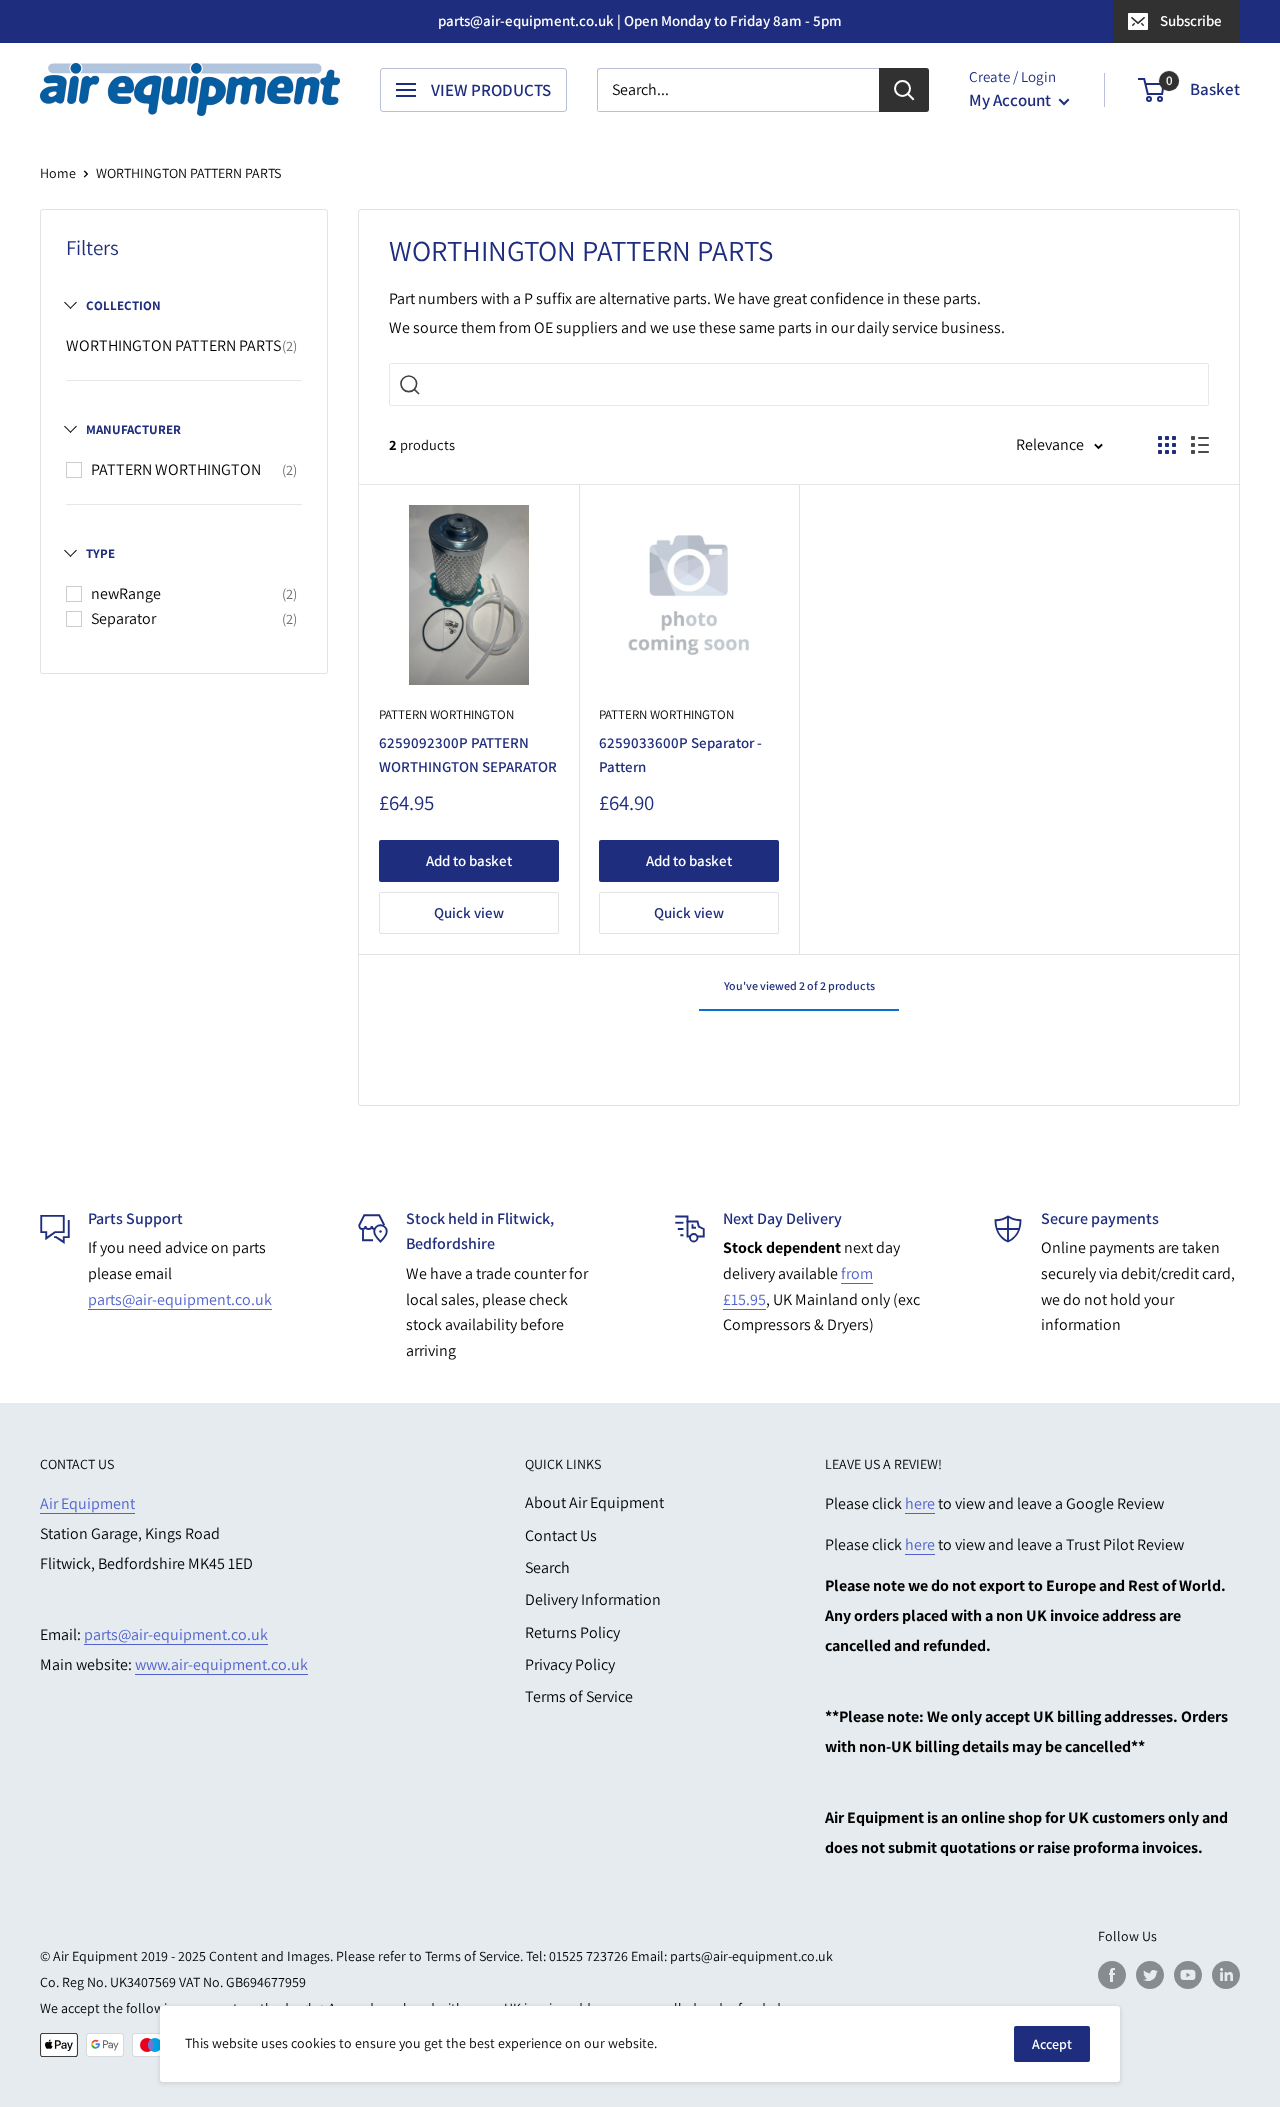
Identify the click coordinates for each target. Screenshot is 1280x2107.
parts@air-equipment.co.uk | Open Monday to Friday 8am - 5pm (640, 20)
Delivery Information (593, 1599)
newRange (126, 593)
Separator (123, 618)
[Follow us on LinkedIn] (1226, 1974)
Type (100, 553)
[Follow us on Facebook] (1112, 1974)
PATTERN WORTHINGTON (176, 469)
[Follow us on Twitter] (1150, 1974)
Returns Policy (572, 1632)
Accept (1052, 2044)
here (920, 1503)
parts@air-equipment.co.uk (180, 1299)
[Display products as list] (1200, 445)
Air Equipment (87, 1503)
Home (58, 173)
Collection (123, 305)
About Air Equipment (594, 1502)
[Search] (904, 90)
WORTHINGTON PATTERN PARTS (173, 345)
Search (547, 1567)
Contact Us (561, 1535)
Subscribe (1191, 20)
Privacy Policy (570, 1664)
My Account (1011, 100)
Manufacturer (133, 429)
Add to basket (469, 860)
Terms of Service (579, 1696)
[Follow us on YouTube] (1188, 1974)
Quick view (469, 912)
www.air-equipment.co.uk (221, 1664)
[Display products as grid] (1167, 445)
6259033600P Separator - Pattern (680, 754)
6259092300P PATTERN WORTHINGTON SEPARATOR (468, 754)
